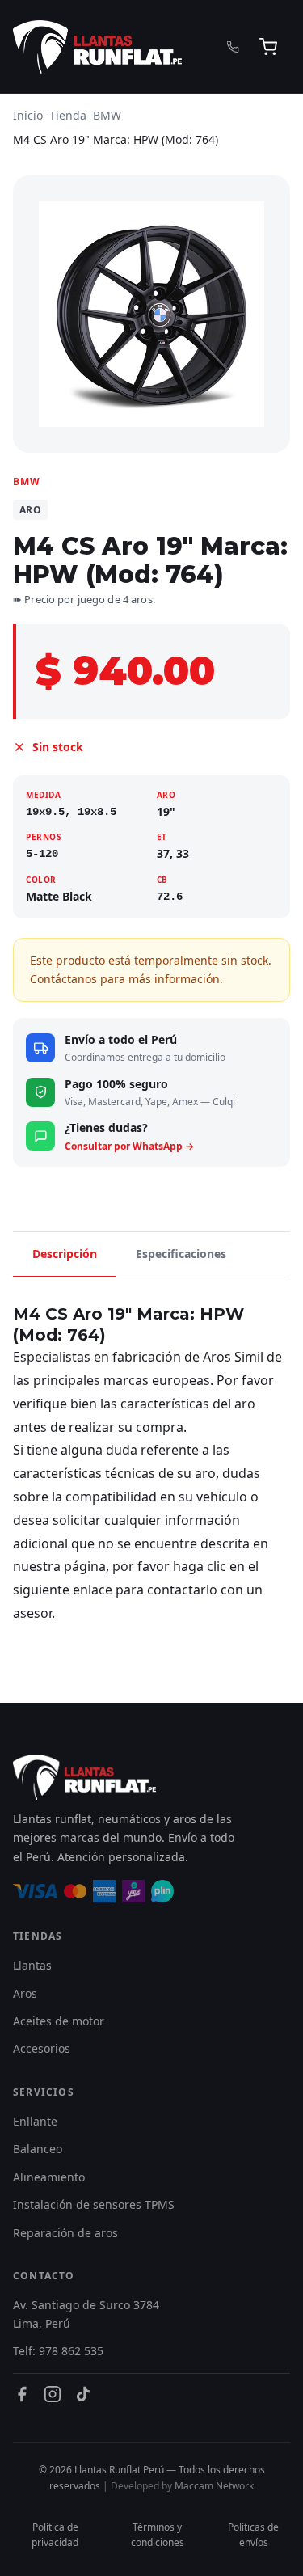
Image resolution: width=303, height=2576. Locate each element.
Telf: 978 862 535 (58, 2351)
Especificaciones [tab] (181, 1254)
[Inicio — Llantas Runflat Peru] (97, 47)
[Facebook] (22, 2394)
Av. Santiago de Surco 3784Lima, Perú (86, 2314)
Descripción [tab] (65, 1254)
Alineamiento (49, 2177)
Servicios (44, 2092)
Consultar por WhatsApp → (129, 1146)
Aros (25, 1993)
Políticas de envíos (253, 2535)
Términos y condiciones (158, 2535)
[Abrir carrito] (268, 47)
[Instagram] (53, 2394)
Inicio (28, 115)
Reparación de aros (65, 2233)
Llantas (32, 1965)
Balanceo (38, 2149)
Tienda (68, 115)
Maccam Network (214, 2486)
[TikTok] (83, 2394)
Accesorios (42, 2048)
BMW (107, 115)
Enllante (35, 2121)
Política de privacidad (55, 2535)
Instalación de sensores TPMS (94, 2204)
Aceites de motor (59, 2021)
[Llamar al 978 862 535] (233, 47)
